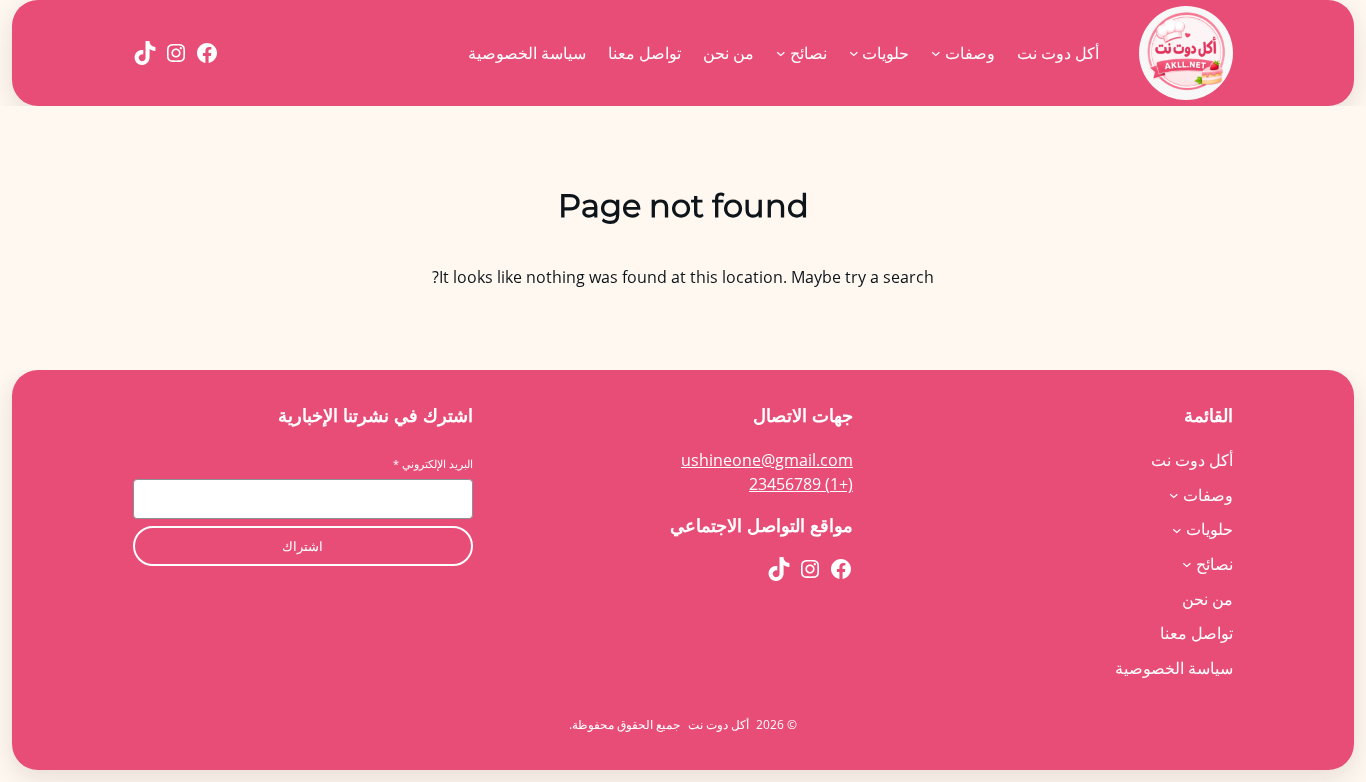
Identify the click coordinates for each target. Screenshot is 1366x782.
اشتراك (302, 546)
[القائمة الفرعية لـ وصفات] (936, 53)
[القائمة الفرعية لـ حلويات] (854, 53)
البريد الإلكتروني (433, 463)
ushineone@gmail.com (767, 460)
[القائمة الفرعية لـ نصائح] (781, 53)
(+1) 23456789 (801, 484)
